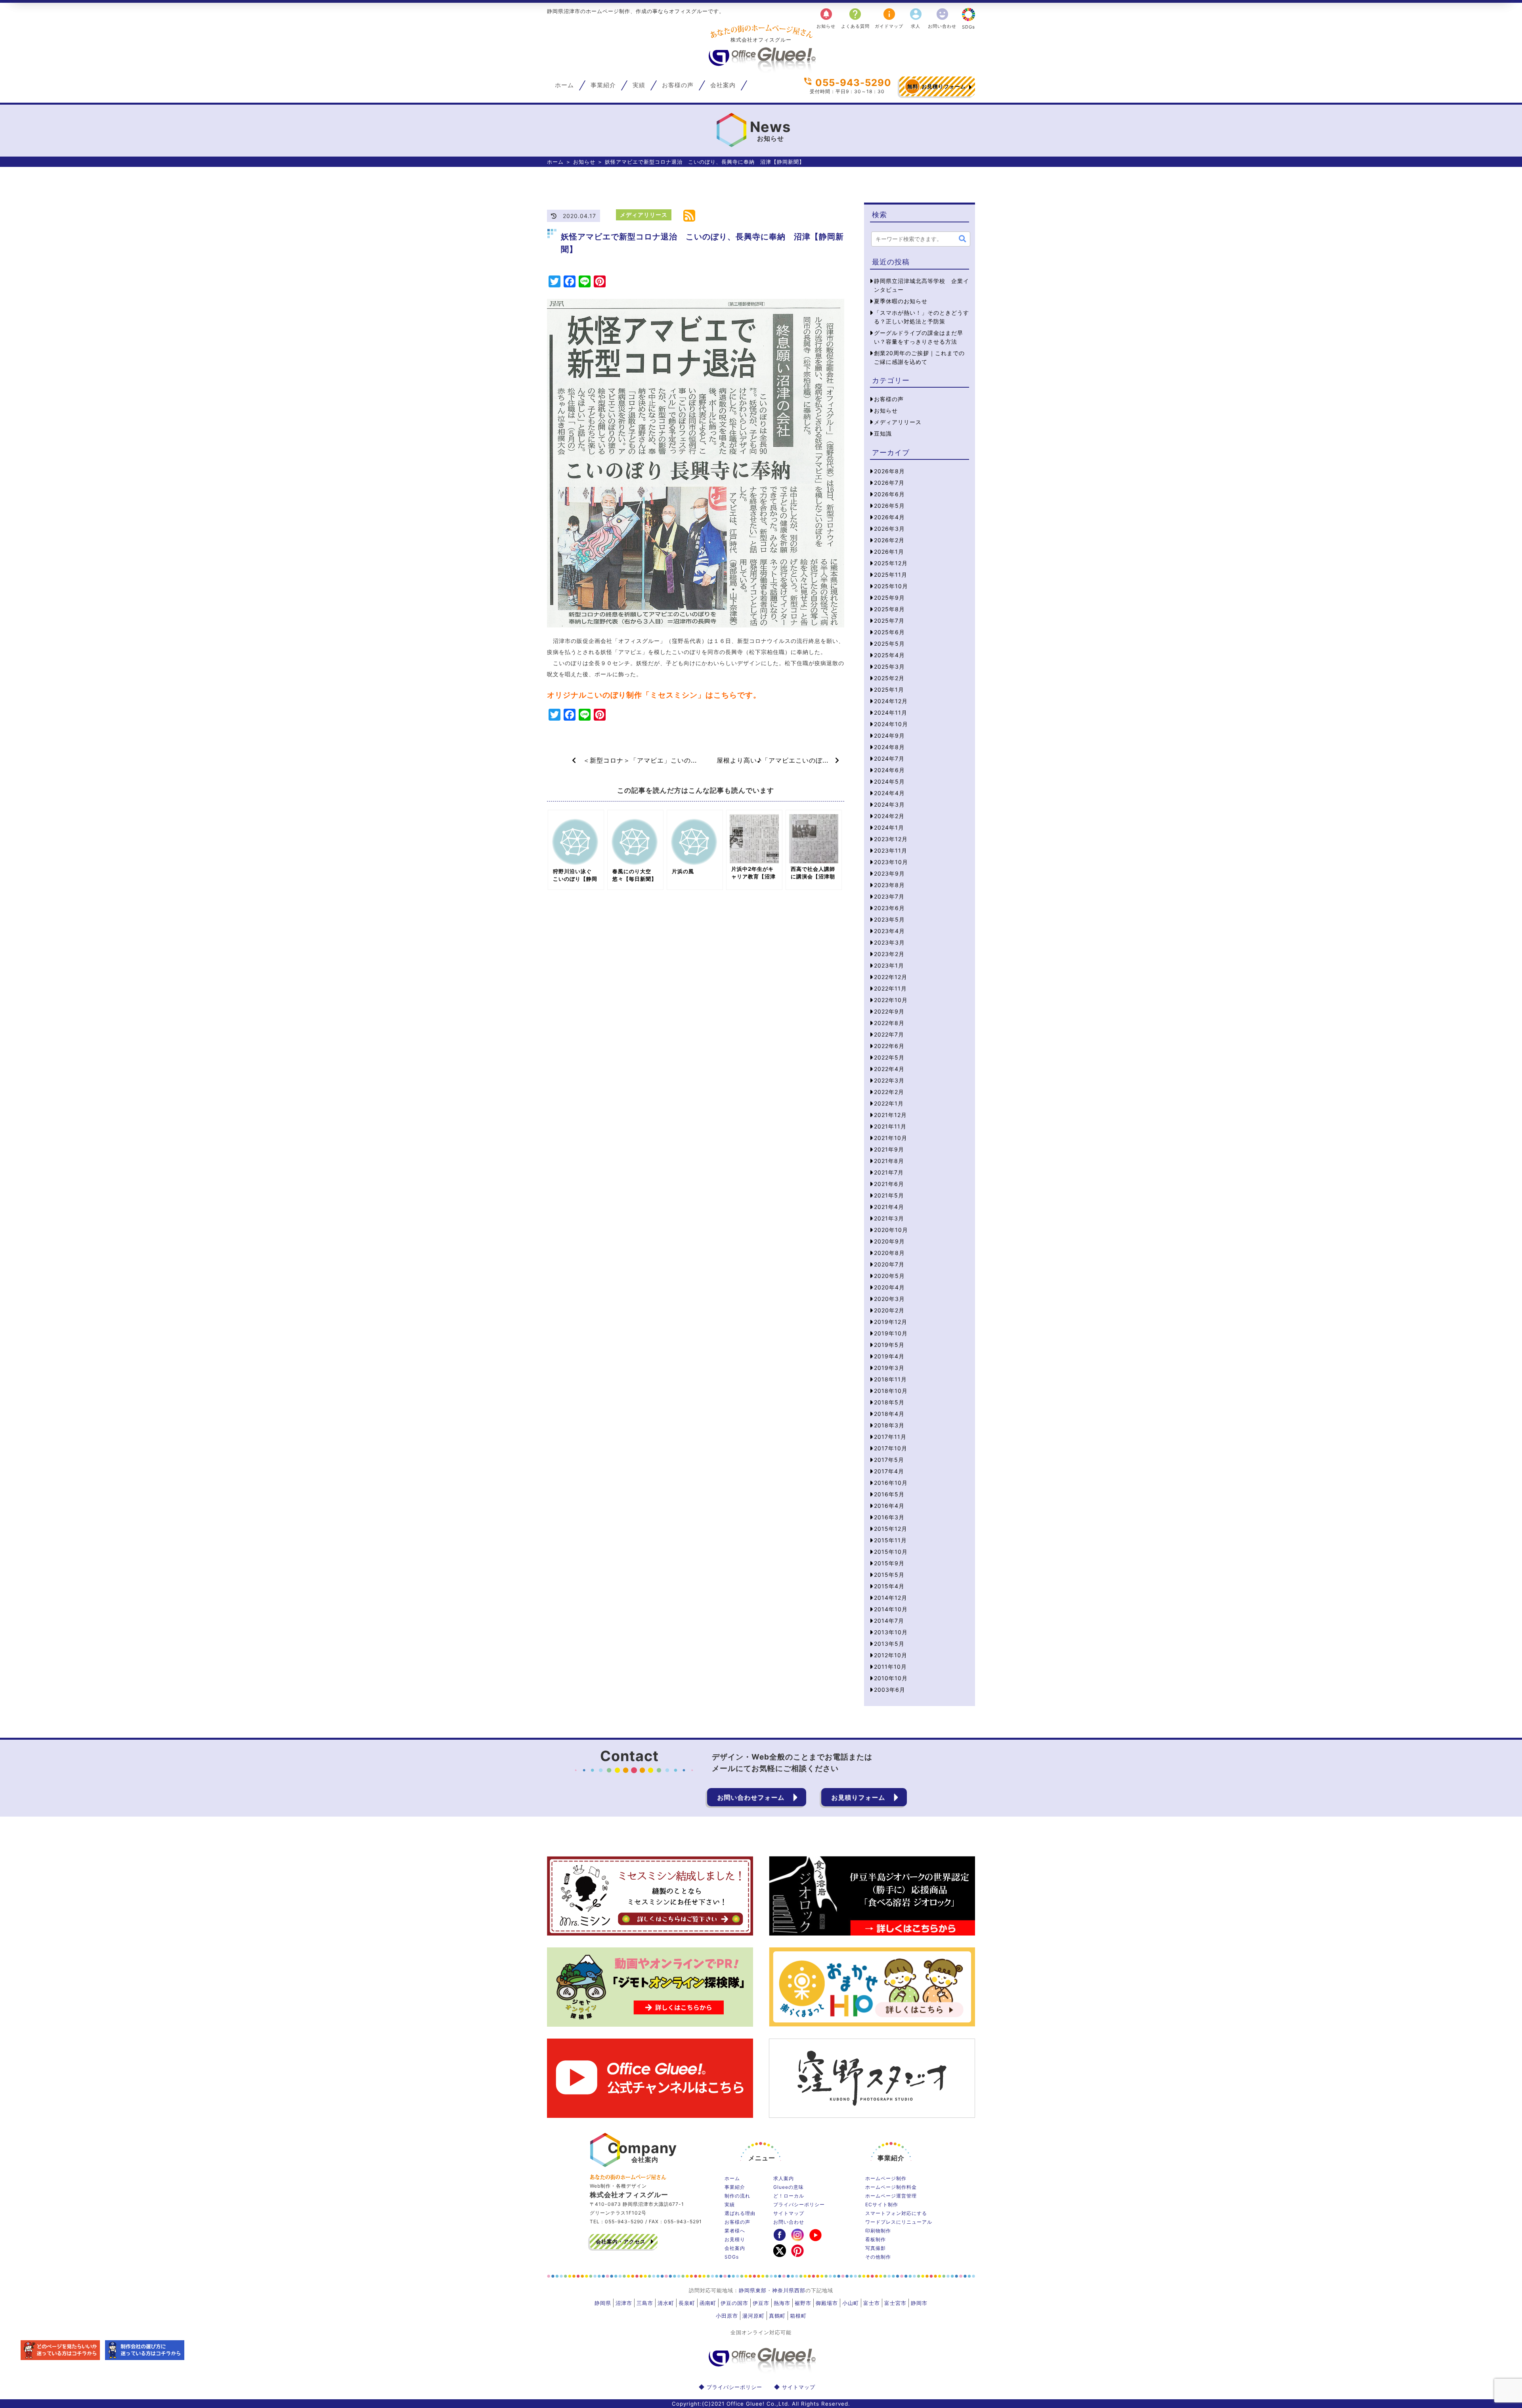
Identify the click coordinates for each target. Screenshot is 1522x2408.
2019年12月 (891, 1322)
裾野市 (803, 2303)
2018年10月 (891, 1391)
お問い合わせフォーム (751, 1797)
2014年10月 (891, 1609)
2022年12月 (891, 977)
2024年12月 (891, 701)
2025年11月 (891, 575)
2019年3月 (889, 1368)
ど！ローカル (789, 2196)
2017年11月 (890, 1437)
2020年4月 (889, 1287)
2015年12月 (891, 1529)
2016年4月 (889, 1506)
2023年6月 (889, 908)
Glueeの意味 (789, 2187)
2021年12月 (890, 1115)
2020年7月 (889, 1264)
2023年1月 (889, 965)
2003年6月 (890, 1690)
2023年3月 (889, 942)
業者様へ (735, 2231)
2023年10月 (891, 862)
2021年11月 (890, 1126)
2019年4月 (889, 1356)
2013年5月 (889, 1644)
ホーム (564, 85)
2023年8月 (889, 885)
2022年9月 (889, 1011)
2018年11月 (890, 1379)
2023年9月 (889, 873)
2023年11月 (891, 850)
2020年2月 (889, 1310)
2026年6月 (889, 494)
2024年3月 (889, 804)
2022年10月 (891, 1000)
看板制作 (876, 2239)
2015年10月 (891, 1552)
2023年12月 (891, 839)
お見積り (735, 2239)
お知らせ (826, 18)
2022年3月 (889, 1080)
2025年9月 (889, 598)
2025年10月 (891, 586)
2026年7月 (889, 483)
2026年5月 (889, 506)
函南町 (708, 2303)
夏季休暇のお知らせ (901, 301)
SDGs (968, 27)
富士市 (872, 2303)
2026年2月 (889, 540)
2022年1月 (889, 1103)
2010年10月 (891, 1678)
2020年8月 (889, 1253)
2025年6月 (889, 632)
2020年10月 (891, 1230)
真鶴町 (777, 2316)
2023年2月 (889, 954)
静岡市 (919, 2303)
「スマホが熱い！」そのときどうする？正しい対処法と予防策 (922, 317)
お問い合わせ (942, 18)
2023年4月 (889, 931)
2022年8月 (889, 1023)
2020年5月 (889, 1276)
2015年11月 (890, 1540)
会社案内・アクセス (621, 2242)
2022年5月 (889, 1057)
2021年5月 (889, 1195)
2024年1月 (889, 827)
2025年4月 (889, 655)
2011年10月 (890, 1667)
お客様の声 (678, 85)
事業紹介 (603, 85)
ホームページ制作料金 (891, 2187)
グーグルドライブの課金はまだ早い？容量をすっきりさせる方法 (919, 337)
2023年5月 (889, 919)
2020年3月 (889, 1299)
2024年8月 (889, 747)
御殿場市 (827, 2303)
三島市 (645, 2303)
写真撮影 (876, 2248)
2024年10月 (891, 724)
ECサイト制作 (882, 2204)
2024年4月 (889, 793)
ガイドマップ (889, 18)
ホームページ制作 (886, 2178)
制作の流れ (737, 2196)
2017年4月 (889, 1471)
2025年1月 (889, 690)
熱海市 (782, 2303)
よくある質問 (855, 18)
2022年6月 (889, 1046)
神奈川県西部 (789, 2290)
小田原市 (727, 2316)
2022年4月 (889, 1069)
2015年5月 (889, 1575)
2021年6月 (889, 1184)
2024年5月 (889, 781)
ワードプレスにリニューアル (899, 2222)
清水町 (666, 2303)
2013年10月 (891, 1632)
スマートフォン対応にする (896, 2213)
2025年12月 (891, 563)
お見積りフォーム (937, 86)
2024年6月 (889, 770)
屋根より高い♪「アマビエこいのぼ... (776, 760)
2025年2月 (889, 678)
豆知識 (883, 433)
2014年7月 (889, 1621)
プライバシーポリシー (799, 2204)
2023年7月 (889, 896)
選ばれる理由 (740, 2213)
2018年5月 (889, 1402)
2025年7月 (889, 621)
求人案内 (784, 2178)
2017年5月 (889, 1460)
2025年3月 (889, 667)
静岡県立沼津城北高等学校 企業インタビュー (922, 285)
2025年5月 (889, 644)
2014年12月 (891, 1598)
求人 (916, 18)
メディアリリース (644, 215)
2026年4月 (889, 517)
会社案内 (723, 85)
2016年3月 (889, 1517)
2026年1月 (889, 552)
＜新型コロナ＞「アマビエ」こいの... (637, 760)
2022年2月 (889, 1092)
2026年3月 (889, 529)
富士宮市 (895, 2303)
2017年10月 (891, 1448)
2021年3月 (889, 1218)
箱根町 (798, 2316)
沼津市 (624, 2303)
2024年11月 (891, 712)
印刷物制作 (878, 2231)
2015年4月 (889, 1586)
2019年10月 (891, 1333)
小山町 (851, 2303)
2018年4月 (889, 1414)
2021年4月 (889, 1207)
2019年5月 (889, 1345)
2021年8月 (889, 1161)
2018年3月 (889, 1425)
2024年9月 (889, 735)
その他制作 (878, 2257)
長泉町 (687, 2303)
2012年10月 (891, 1655)
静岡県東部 (753, 2290)
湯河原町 (753, 2316)
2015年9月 (889, 1563)
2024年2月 (889, 816)
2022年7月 (889, 1034)
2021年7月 (889, 1172)
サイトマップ (789, 2213)
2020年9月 (889, 1241)
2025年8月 (889, 609)
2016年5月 (889, 1494)
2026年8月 (889, 471)
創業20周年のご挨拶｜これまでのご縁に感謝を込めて (919, 357)
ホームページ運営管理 (891, 2196)
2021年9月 (889, 1149)
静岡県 (603, 2303)
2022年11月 (890, 988)
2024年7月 (889, 758)
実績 (639, 85)
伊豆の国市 (734, 2303)
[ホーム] (761, 70)
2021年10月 (891, 1138)
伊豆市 (761, 2303)
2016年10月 (891, 1483)
